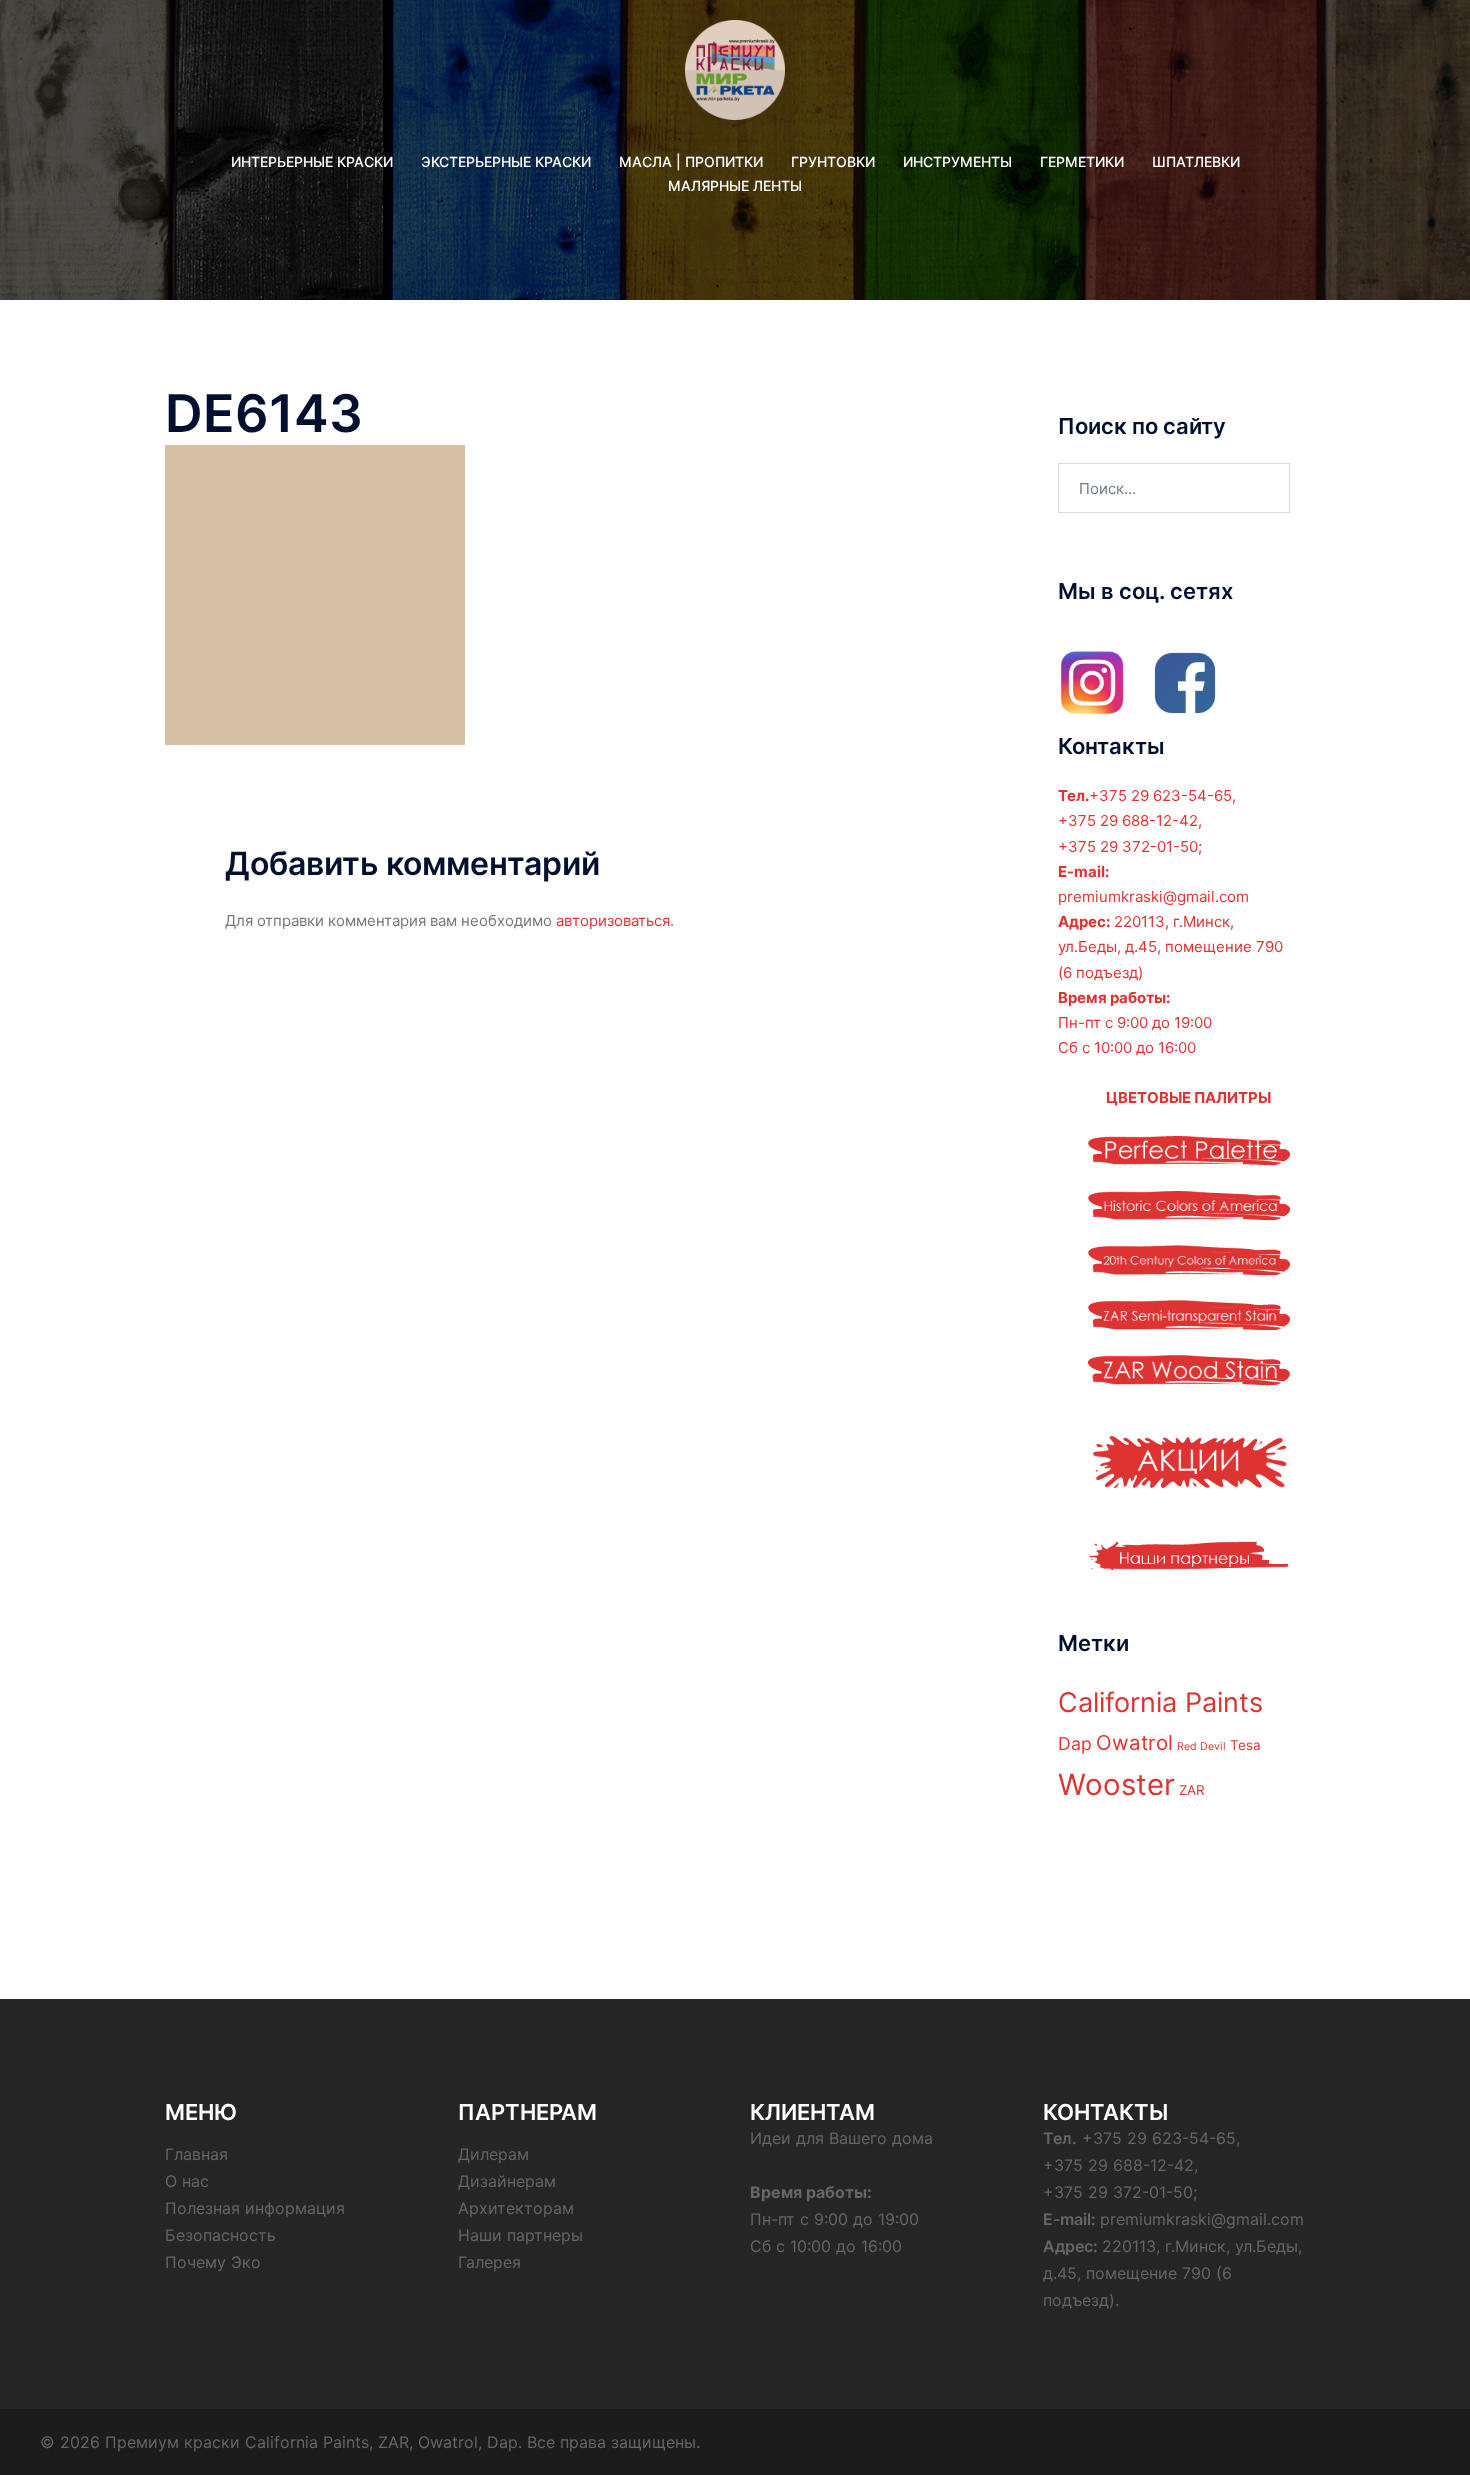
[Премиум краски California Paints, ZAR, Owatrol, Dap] (735, 76)
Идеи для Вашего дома (841, 2138)
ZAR (1192, 1790)
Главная (196, 2154)
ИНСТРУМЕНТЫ (957, 161)
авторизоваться (613, 920)
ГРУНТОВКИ (833, 161)
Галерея (489, 2262)
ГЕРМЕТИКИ (1082, 161)
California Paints (1160, 1702)
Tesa (1245, 1745)
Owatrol (1134, 1742)
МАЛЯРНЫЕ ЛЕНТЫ (735, 185)
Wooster (1116, 1784)
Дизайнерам (507, 2181)
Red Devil (1201, 1746)
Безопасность (220, 2235)
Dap (1075, 1743)
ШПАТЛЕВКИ (1196, 161)
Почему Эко (213, 2262)
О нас (187, 2181)
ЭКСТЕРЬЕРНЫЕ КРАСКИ (506, 161)
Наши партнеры (520, 2235)
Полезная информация (255, 2208)
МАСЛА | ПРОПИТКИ (691, 161)
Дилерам (493, 2154)
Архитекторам (516, 2208)
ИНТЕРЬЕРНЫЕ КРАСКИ (312, 161)
